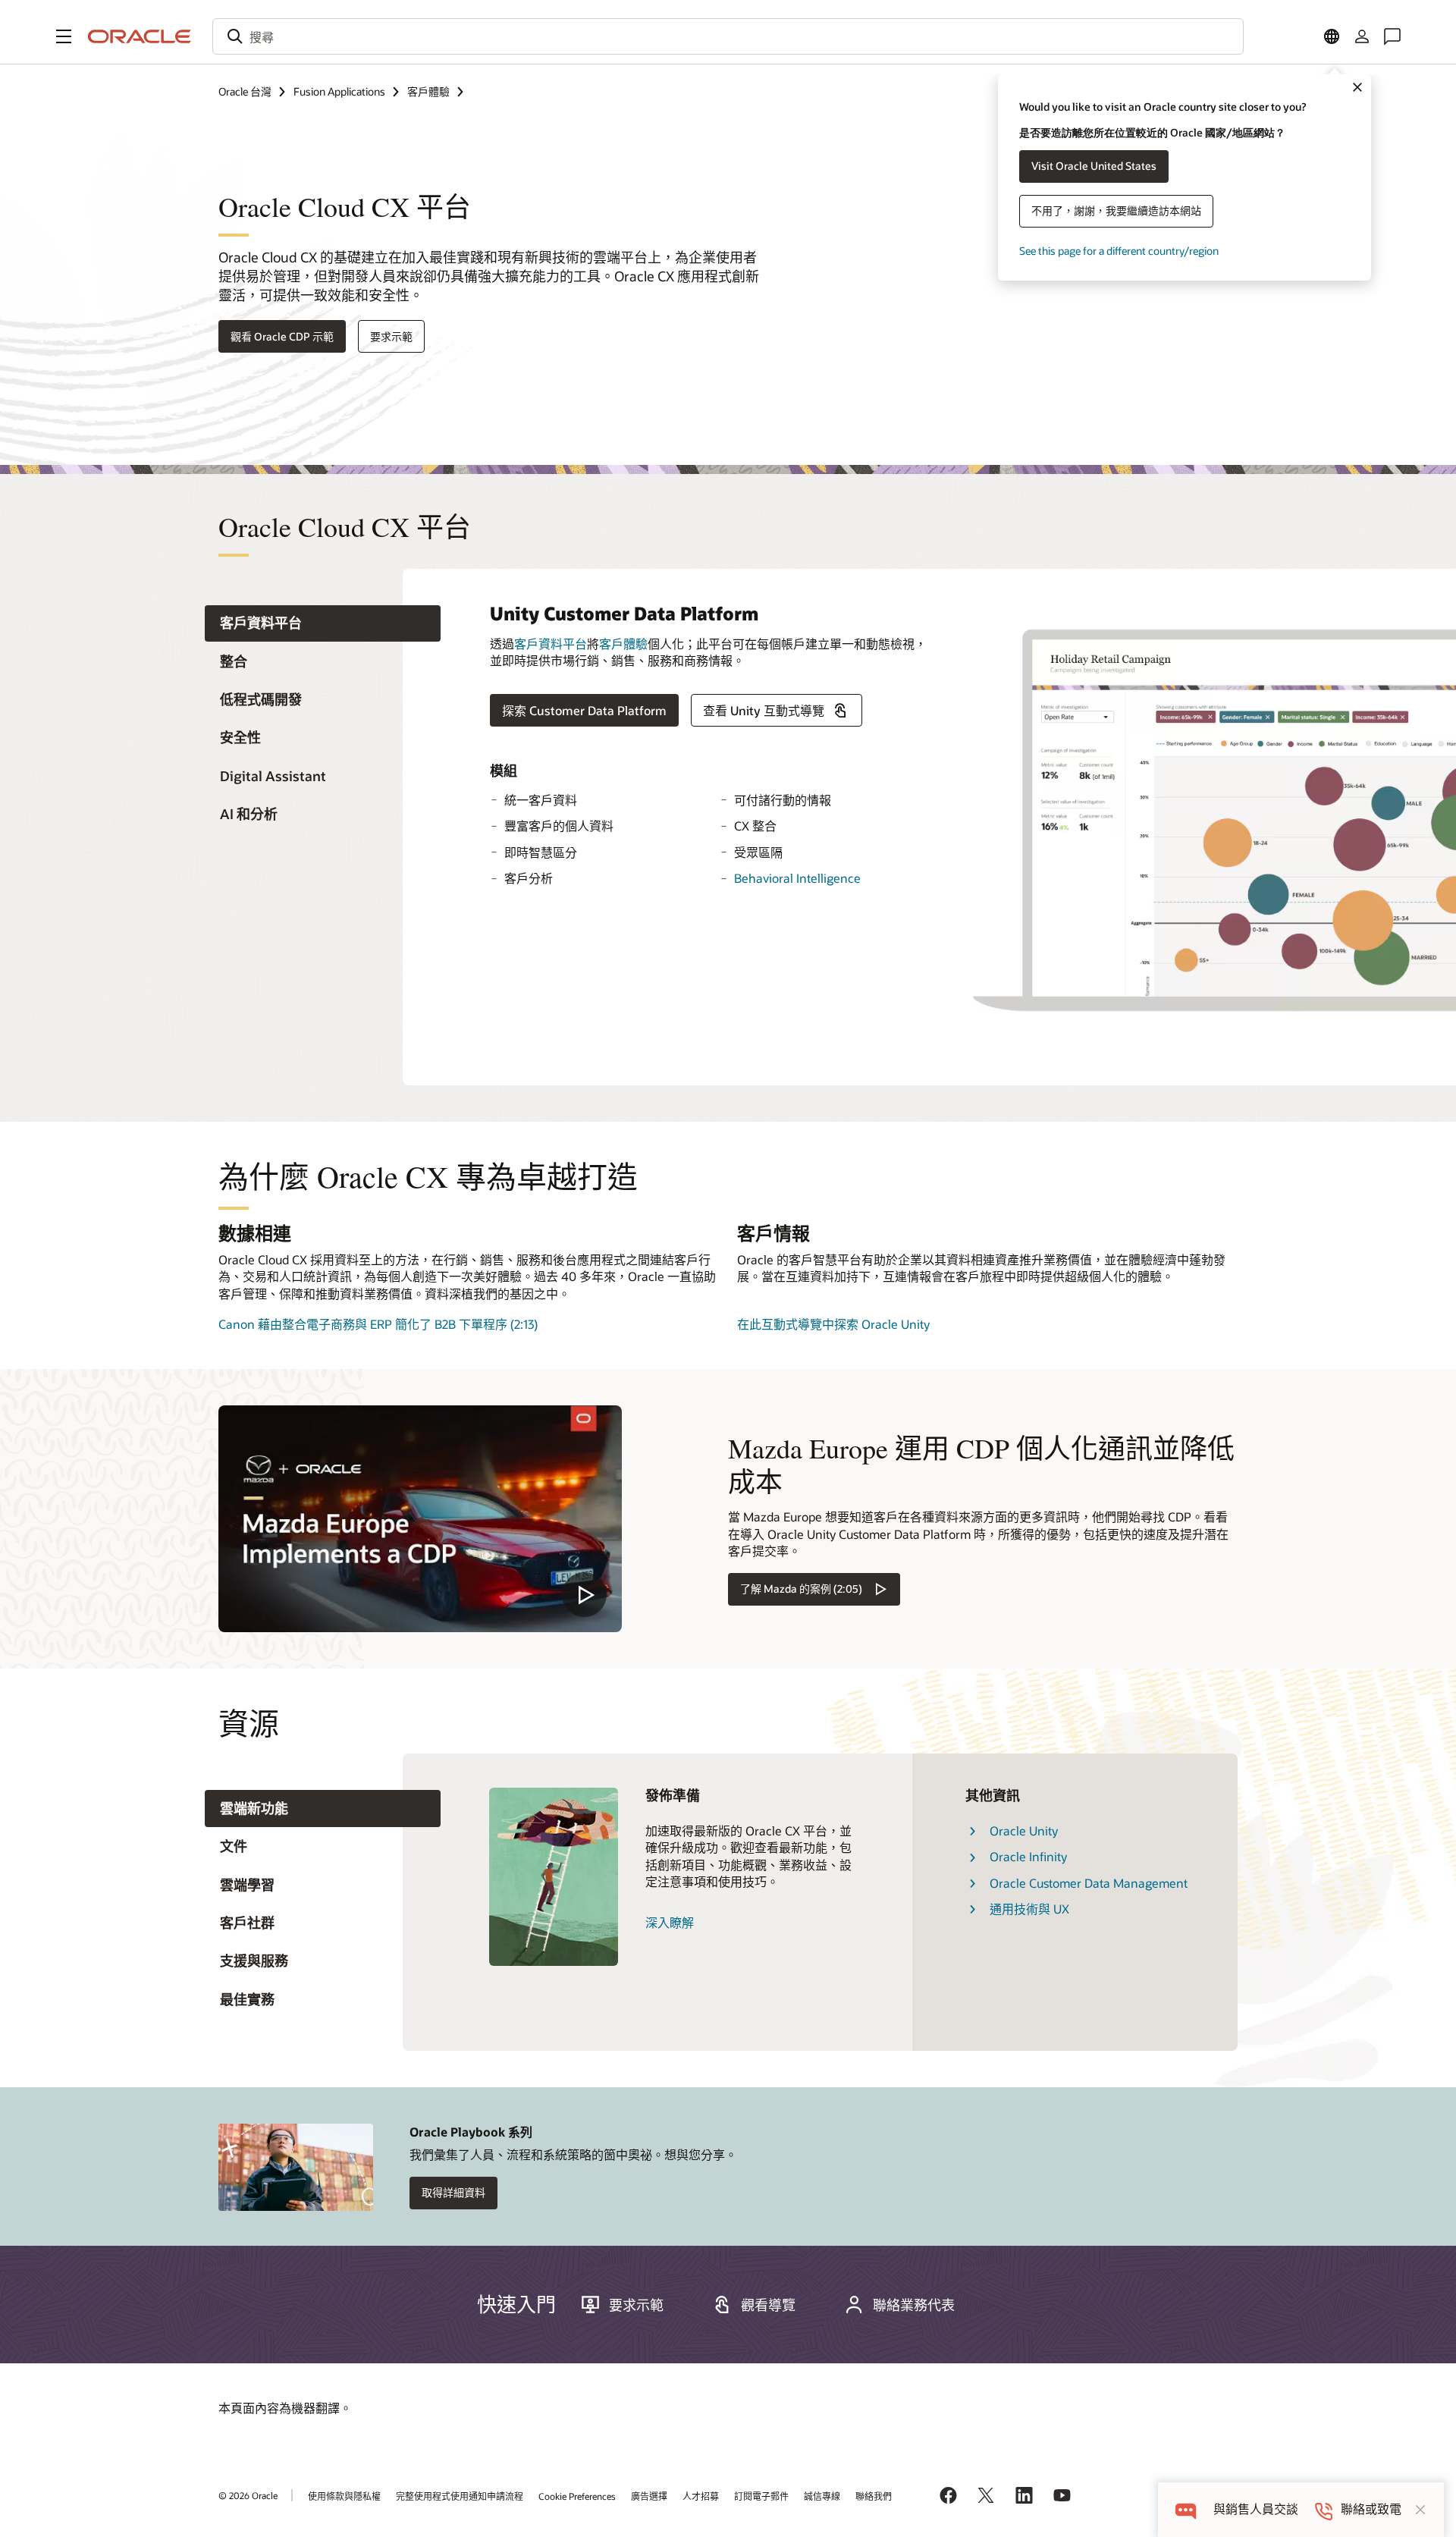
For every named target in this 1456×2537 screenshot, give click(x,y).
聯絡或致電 (1371, 2509)
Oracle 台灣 (245, 91)
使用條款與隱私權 (344, 2496)
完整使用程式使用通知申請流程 (460, 2496)
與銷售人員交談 (1256, 2509)
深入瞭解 (670, 1922)
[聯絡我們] (1392, 36)
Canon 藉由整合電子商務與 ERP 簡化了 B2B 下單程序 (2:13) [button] (378, 1324)
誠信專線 (822, 2496)
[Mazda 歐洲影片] (420, 1519)
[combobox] (728, 36)
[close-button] (1420, 2510)
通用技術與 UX (1029, 1909)
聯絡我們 (874, 2496)
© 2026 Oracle (248, 2495)
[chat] (1186, 2509)
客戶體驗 (428, 91)
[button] (64, 36)
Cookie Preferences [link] (577, 2496)
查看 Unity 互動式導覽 (764, 710)
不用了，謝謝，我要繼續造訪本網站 (1116, 210)
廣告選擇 (649, 2496)
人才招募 (701, 2496)
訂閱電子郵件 (761, 2496)
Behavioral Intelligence (797, 878)
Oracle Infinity (1028, 1856)
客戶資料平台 (551, 644)
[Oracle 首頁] (140, 36)
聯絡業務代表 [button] (914, 2305)
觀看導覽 (768, 2305)
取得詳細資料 (453, 2192)
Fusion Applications (339, 91)
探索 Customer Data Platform (584, 710)
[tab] (323, 624)
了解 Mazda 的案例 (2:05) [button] (801, 1589)
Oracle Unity (1024, 1831)
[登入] (1362, 36)
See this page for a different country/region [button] (1119, 251)
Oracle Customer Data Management (1089, 1883)
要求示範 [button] (391, 336)
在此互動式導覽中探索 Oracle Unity (833, 1324)
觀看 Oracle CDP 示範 (282, 336)
